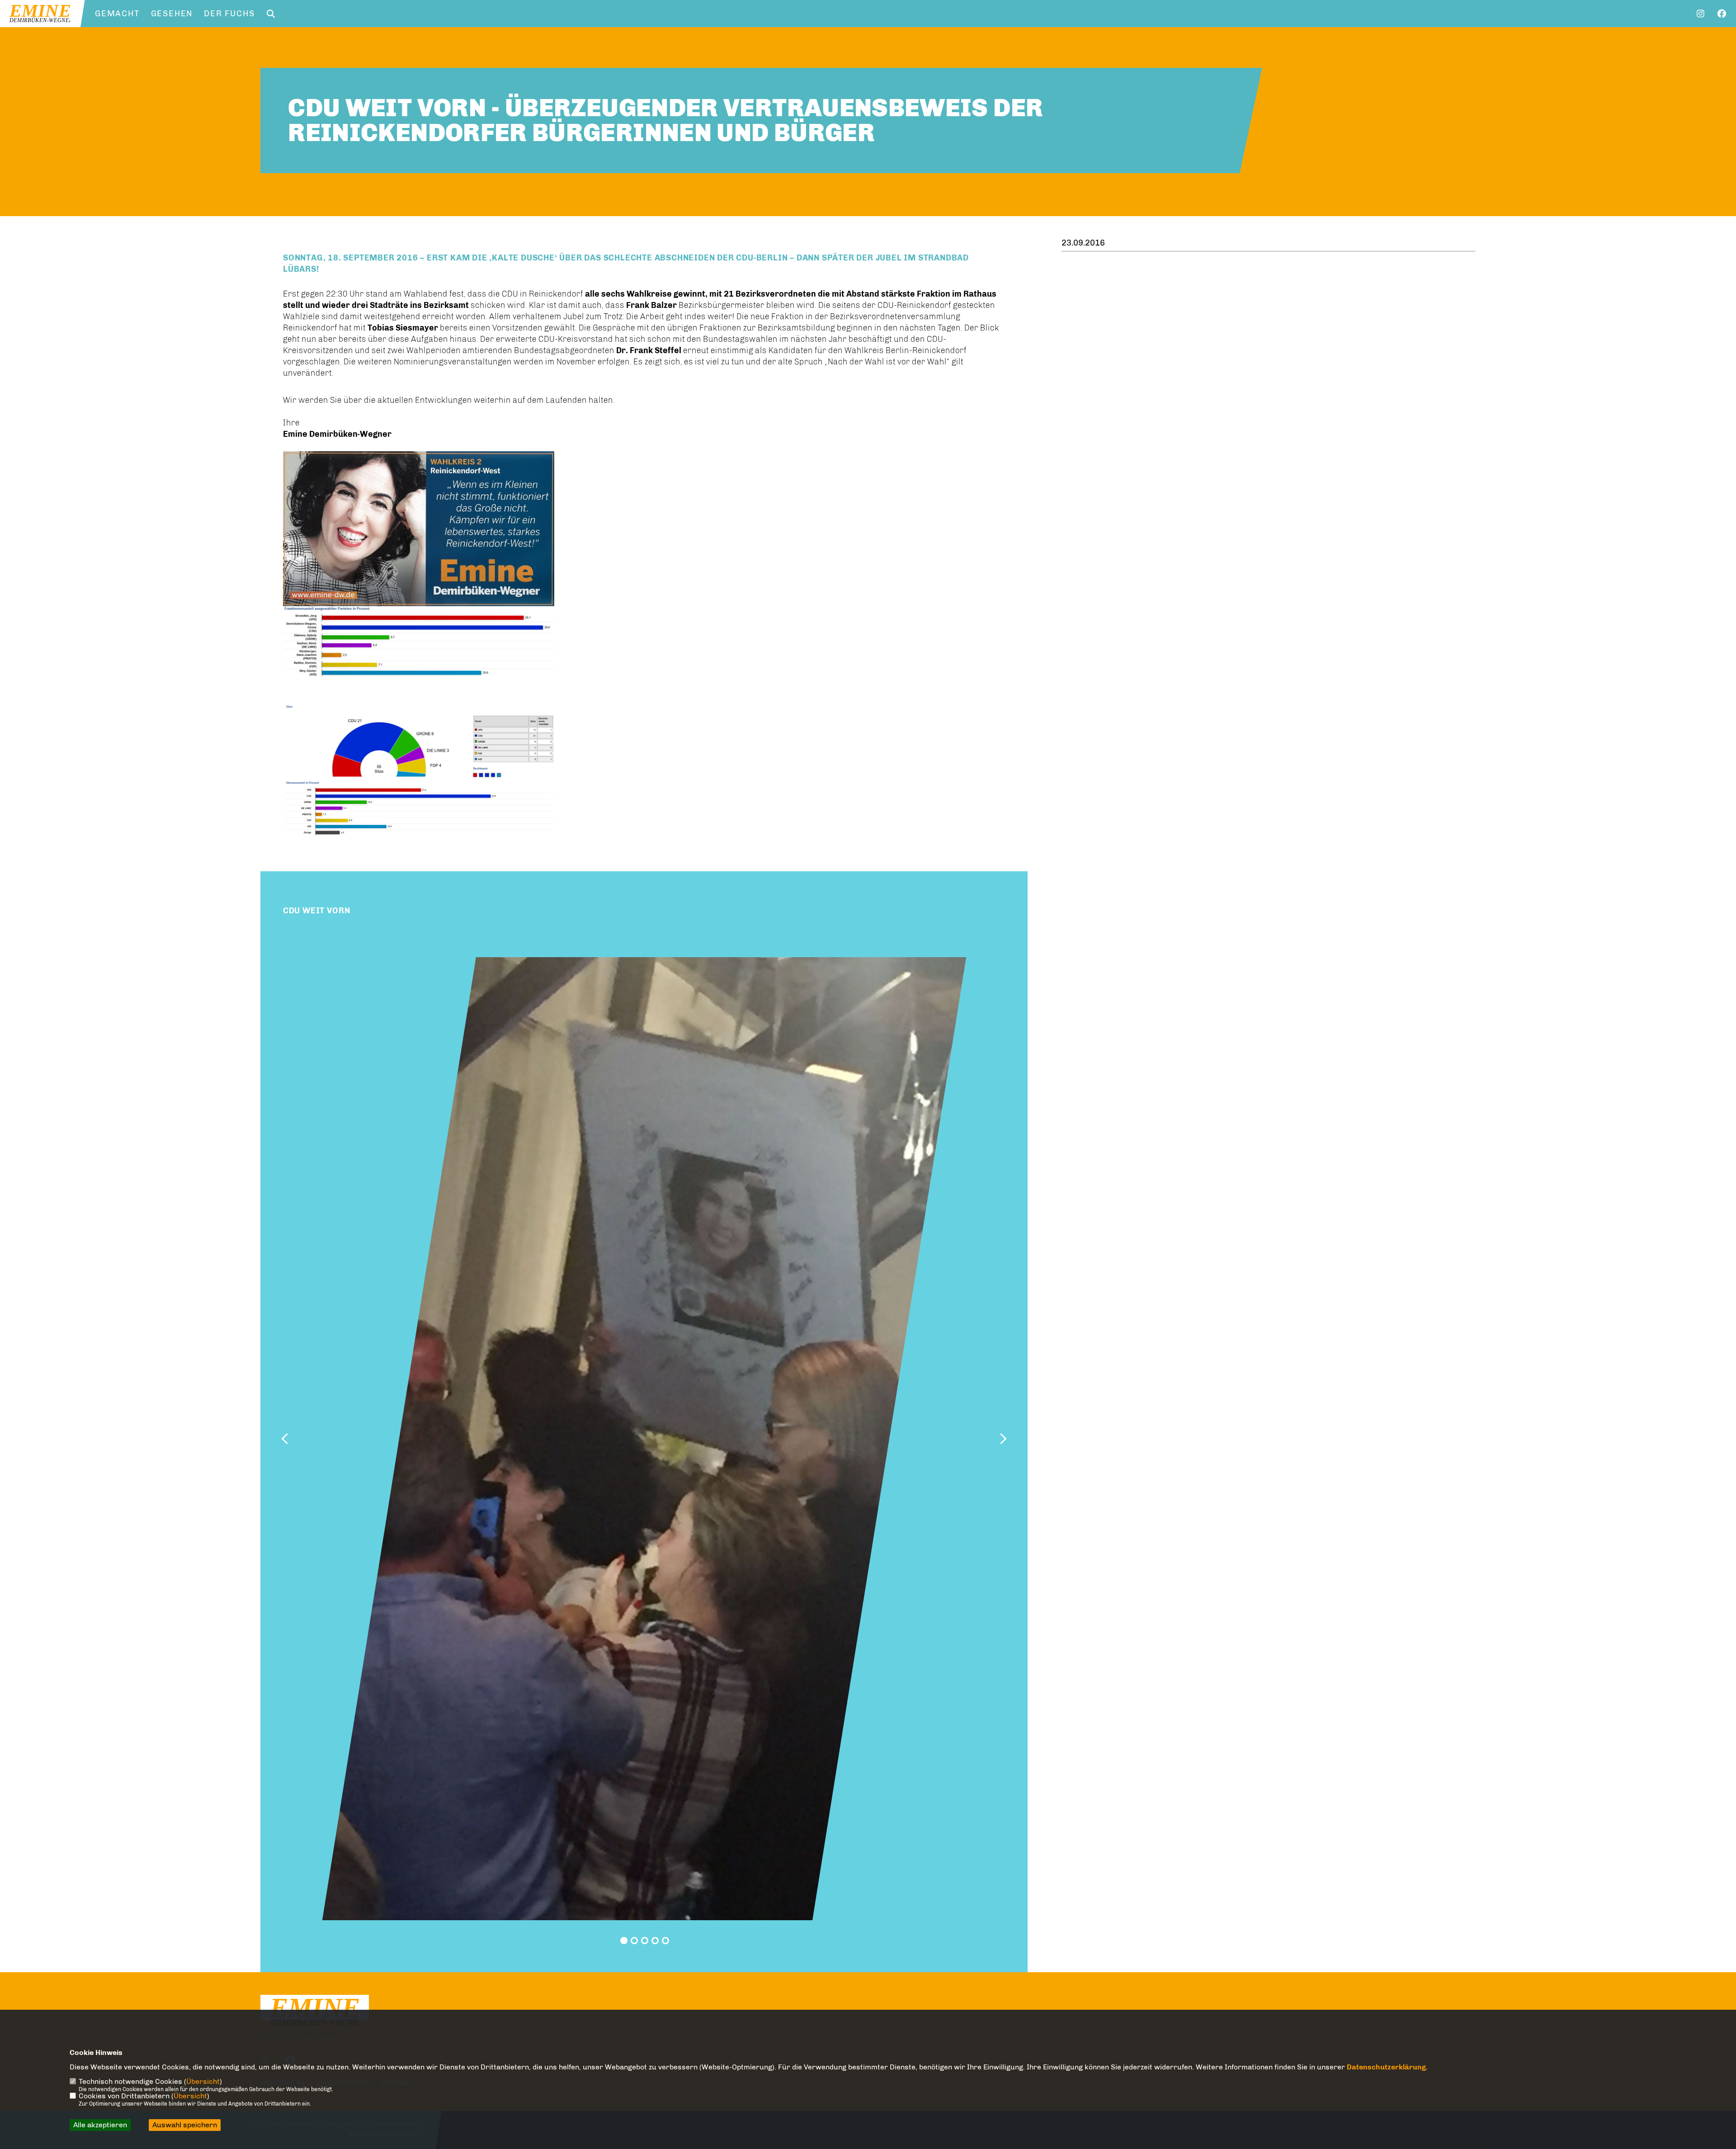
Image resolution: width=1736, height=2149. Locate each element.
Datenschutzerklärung (1386, 2067)
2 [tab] (634, 1941)
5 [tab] (665, 1941)
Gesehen (172, 14)
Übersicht (203, 2081)
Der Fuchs (229, 14)
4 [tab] (655, 1941)
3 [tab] (645, 1941)
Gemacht (117, 14)
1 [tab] (624, 1941)
